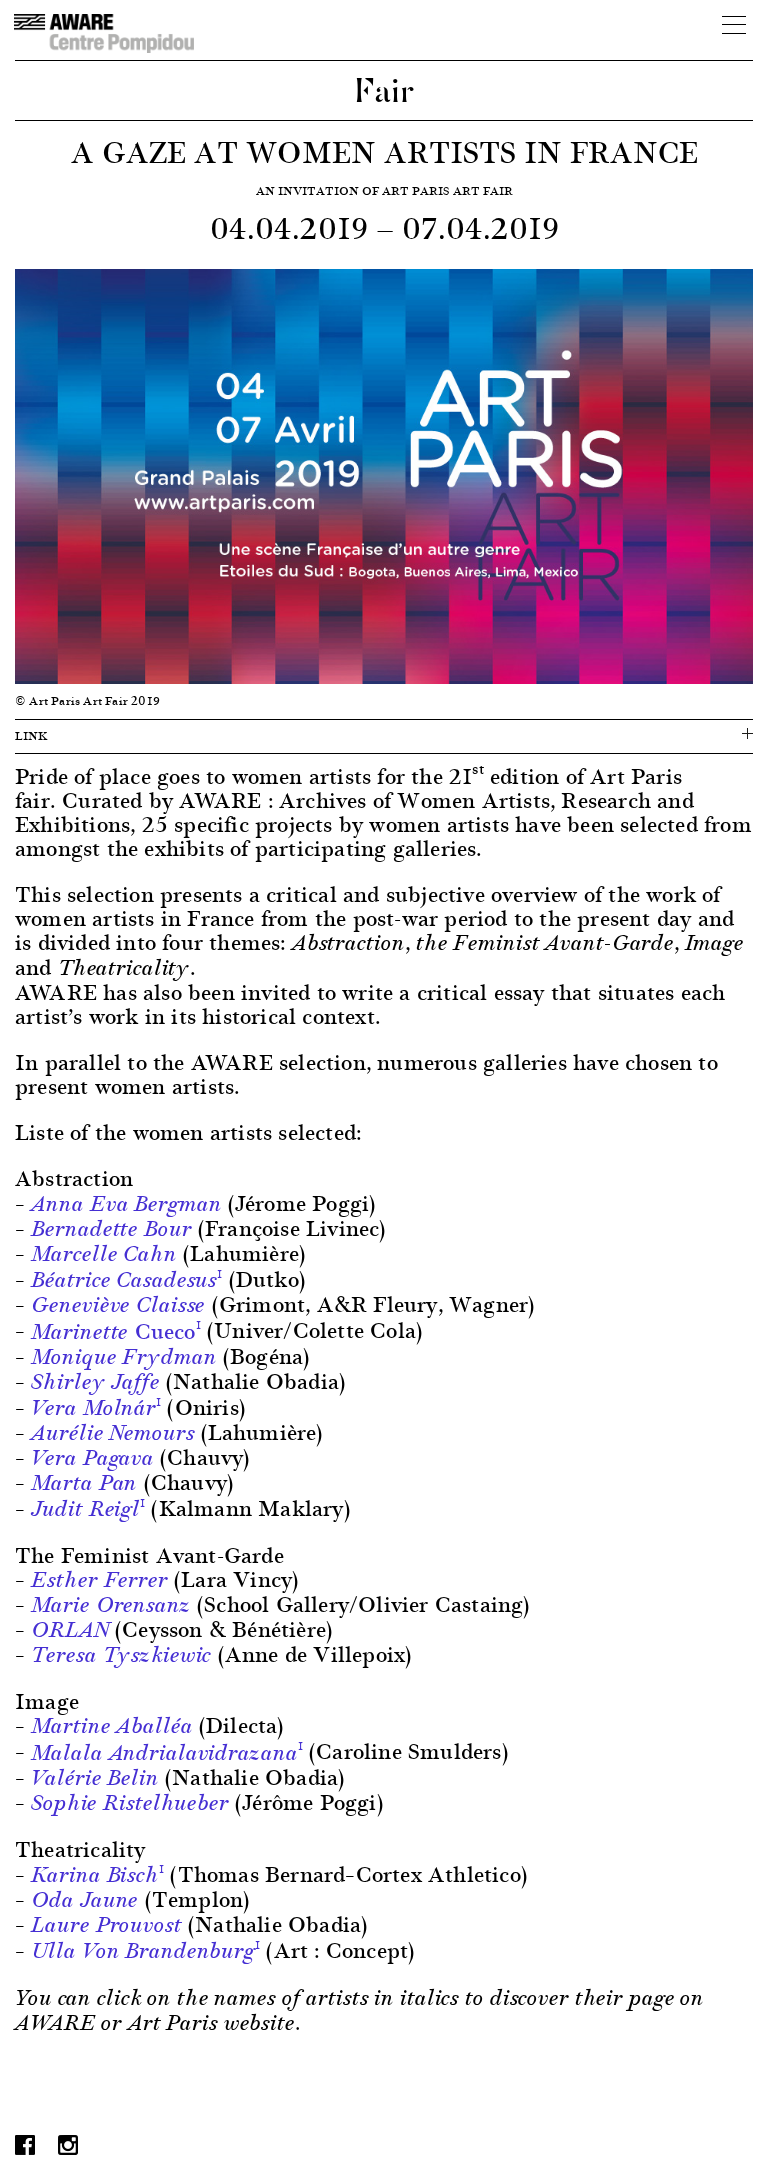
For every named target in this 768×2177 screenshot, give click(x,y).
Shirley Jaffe (95, 1382)
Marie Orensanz (110, 1605)
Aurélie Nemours (112, 1433)
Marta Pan (84, 1483)
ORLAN (69, 1630)
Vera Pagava (92, 1458)
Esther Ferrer (99, 1580)
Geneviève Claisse (118, 1305)
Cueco (113, 1330)
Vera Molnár (93, 1408)
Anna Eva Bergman (126, 1204)
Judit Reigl (85, 1509)
